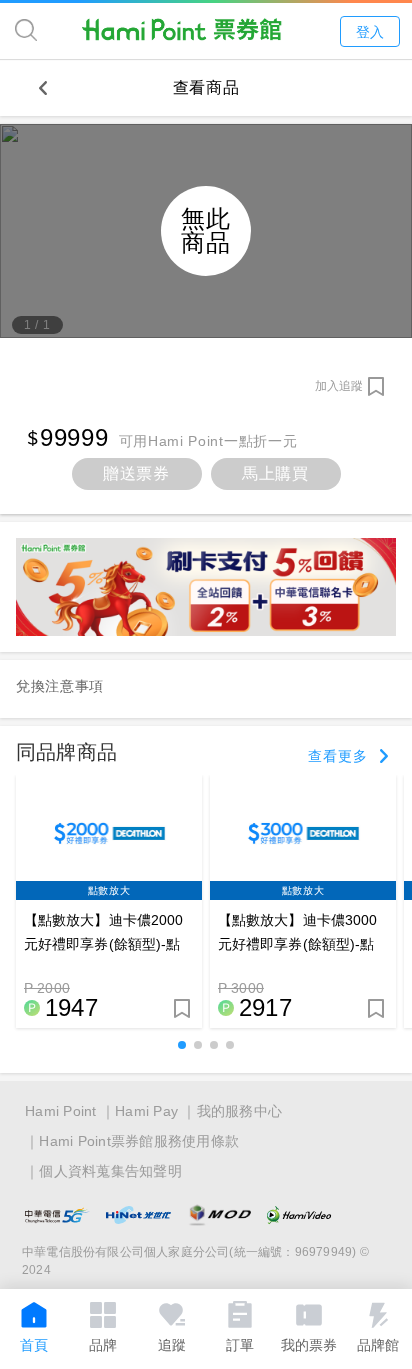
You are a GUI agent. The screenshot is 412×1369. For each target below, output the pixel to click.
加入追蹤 (339, 386)
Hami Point (61, 1111)
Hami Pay (146, 1111)
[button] (182, 1045)
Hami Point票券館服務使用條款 (139, 1141)
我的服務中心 (240, 1111)
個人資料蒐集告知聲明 (110, 1171)
